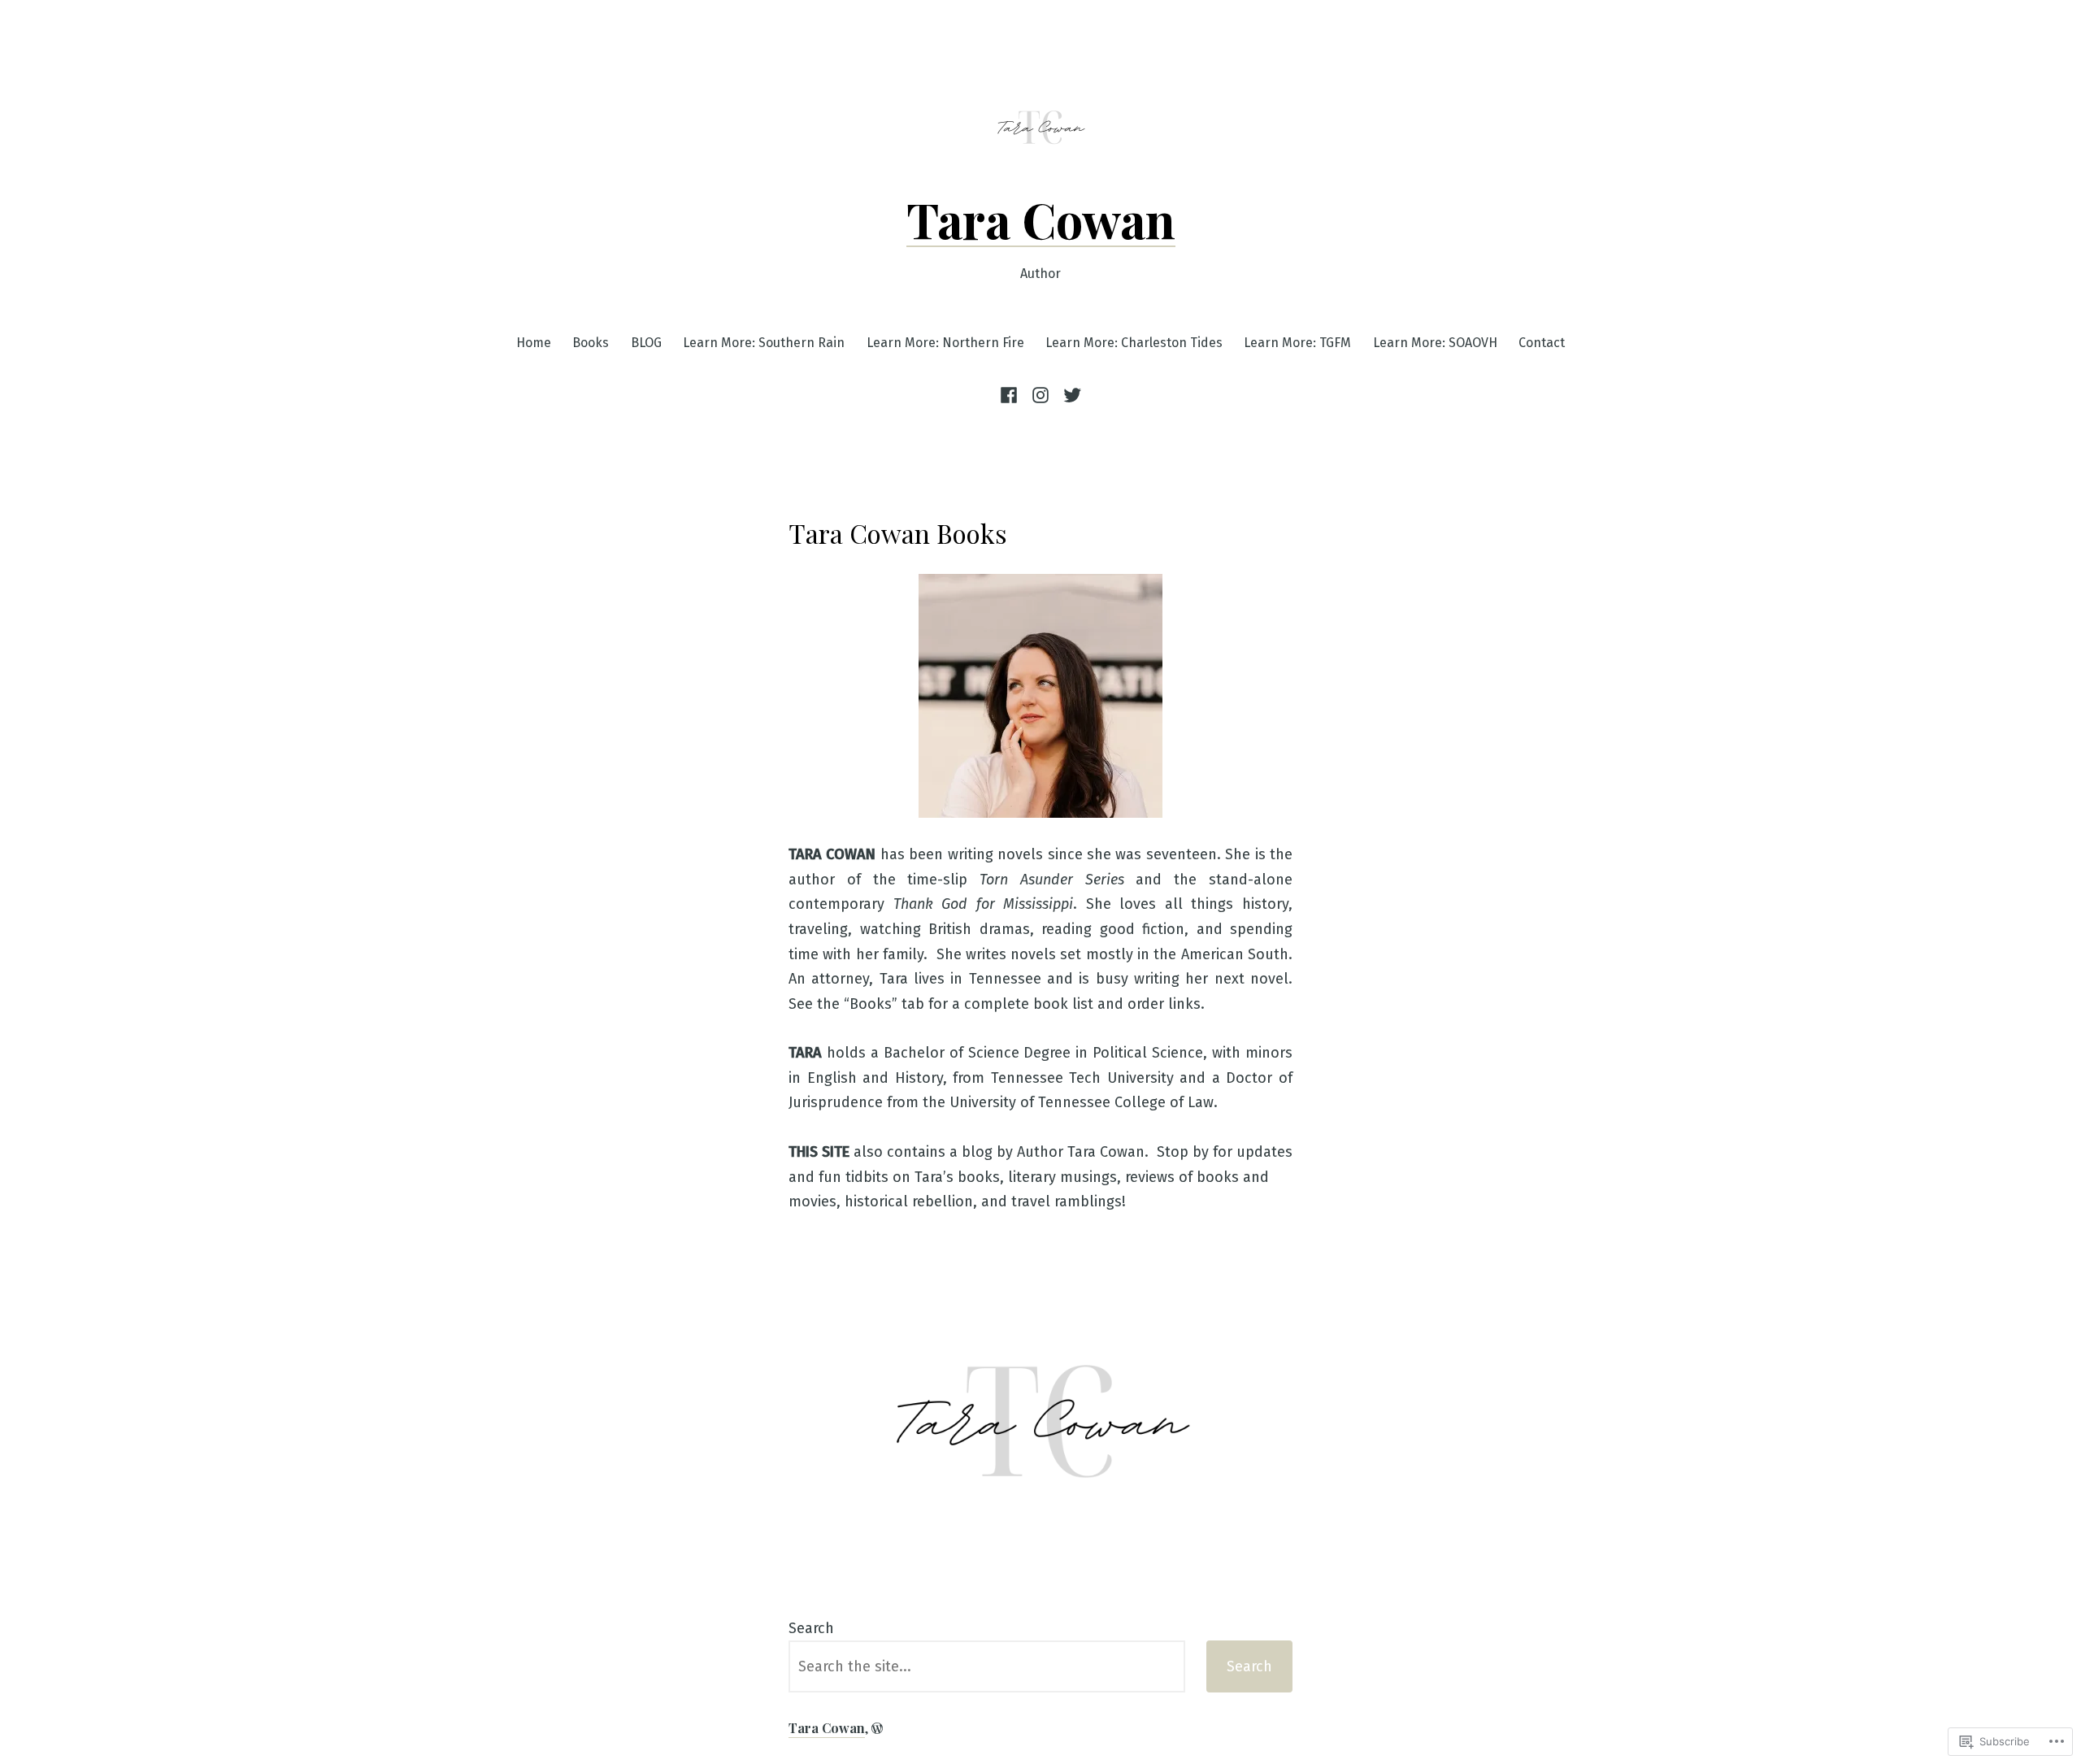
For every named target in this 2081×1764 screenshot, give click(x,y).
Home (534, 343)
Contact (1542, 343)
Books (591, 343)
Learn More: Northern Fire (945, 343)
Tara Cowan (1041, 219)
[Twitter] (1070, 395)
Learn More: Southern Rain (764, 343)
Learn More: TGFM (1297, 343)
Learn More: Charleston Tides (1134, 343)
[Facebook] (1012, 395)
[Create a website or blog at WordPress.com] (877, 1728)
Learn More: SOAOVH (1435, 343)
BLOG (646, 343)
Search (811, 1628)
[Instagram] (1040, 395)
